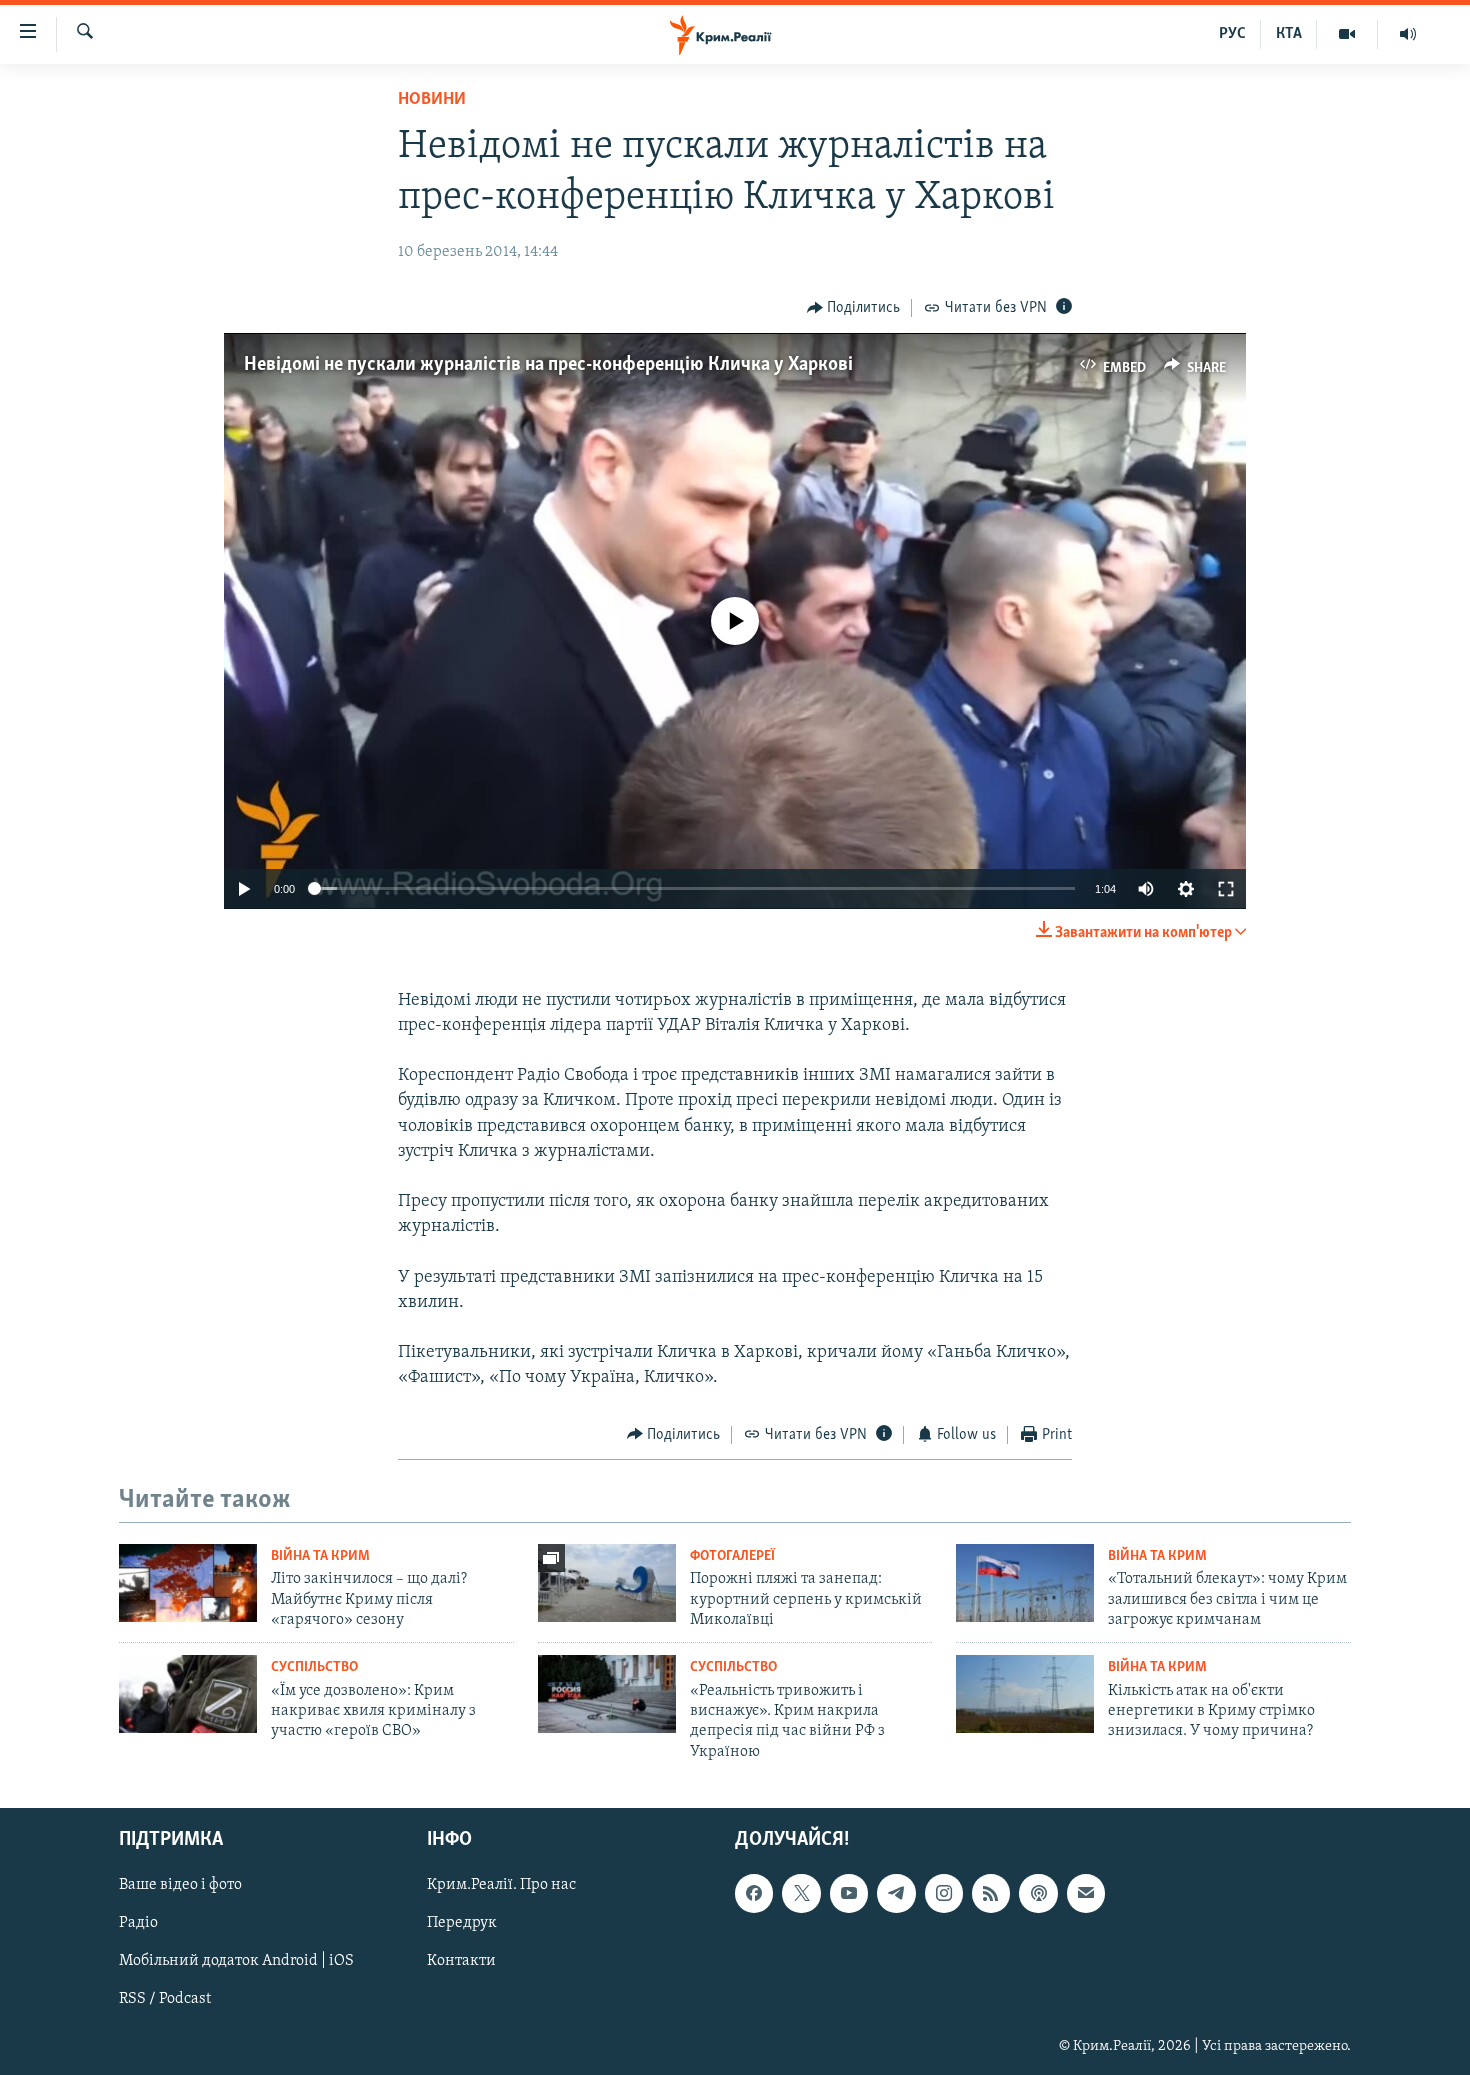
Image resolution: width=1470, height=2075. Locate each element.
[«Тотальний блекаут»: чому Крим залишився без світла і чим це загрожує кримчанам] (1025, 1583)
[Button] (854, 308)
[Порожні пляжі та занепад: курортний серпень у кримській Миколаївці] (607, 1583)
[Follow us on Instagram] (944, 1893)
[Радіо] (1408, 34)
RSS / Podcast (165, 2000)
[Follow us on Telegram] (896, 1893)
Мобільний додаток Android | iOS (236, 1962)
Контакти (461, 1962)
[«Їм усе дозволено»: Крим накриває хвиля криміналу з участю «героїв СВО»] (188, 1694)
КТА (1289, 34)
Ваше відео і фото (180, 1885)
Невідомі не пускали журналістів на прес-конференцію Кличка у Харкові (548, 365)
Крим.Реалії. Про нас (501, 1885)
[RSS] (991, 1893)
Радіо (138, 1924)
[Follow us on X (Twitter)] (801, 1893)
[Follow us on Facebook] (754, 1893)
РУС (1232, 34)
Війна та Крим (320, 1556)
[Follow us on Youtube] (849, 1893)
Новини (432, 100)
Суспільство (314, 1667)
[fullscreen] (1226, 889)
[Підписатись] (1086, 1893)
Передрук (462, 1924)
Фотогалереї (732, 1556)
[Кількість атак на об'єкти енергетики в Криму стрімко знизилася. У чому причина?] (1025, 1694)
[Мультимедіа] (1347, 34)
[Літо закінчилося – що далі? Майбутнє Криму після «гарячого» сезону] (188, 1583)
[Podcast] (1038, 1893)
